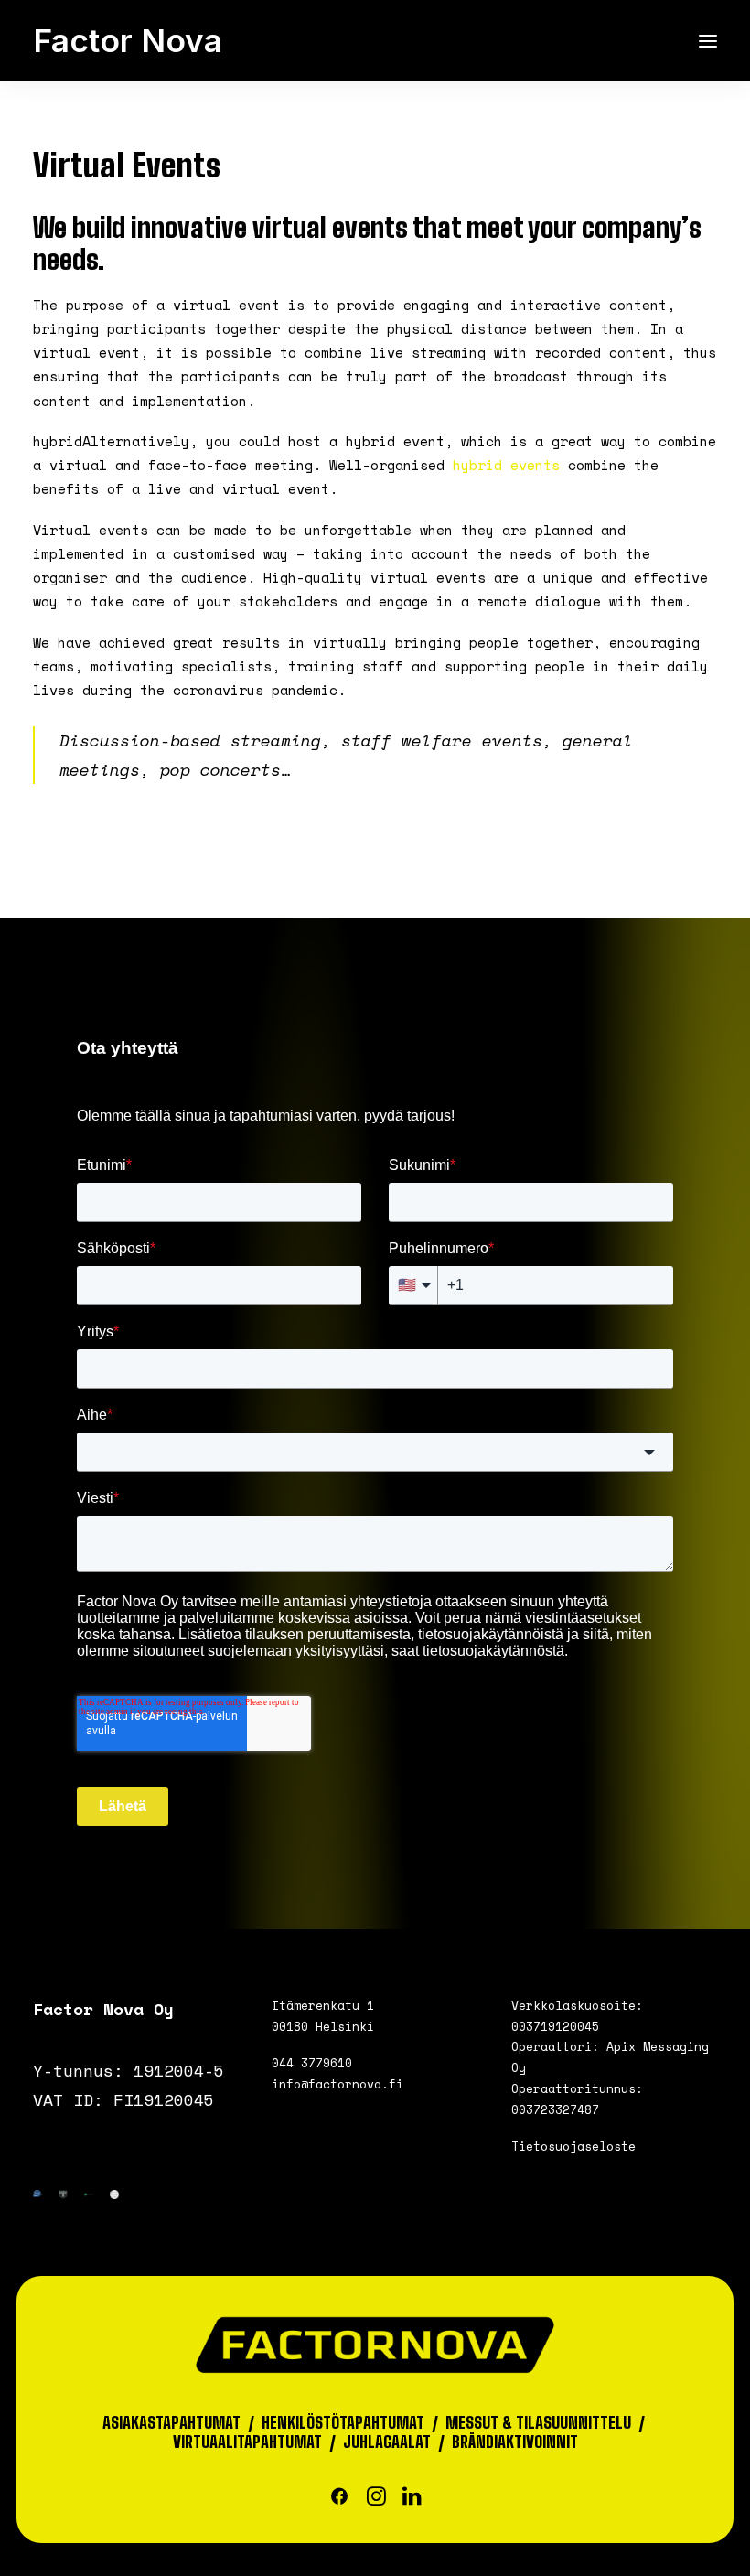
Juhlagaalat (387, 2442)
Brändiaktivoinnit (515, 2442)
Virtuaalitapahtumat (247, 2442)
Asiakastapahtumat (171, 2423)
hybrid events (506, 465)
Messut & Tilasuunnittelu (538, 2423)
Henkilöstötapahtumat (343, 2423)
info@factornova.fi (337, 2084)
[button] (708, 41)
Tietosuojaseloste (573, 2146)
